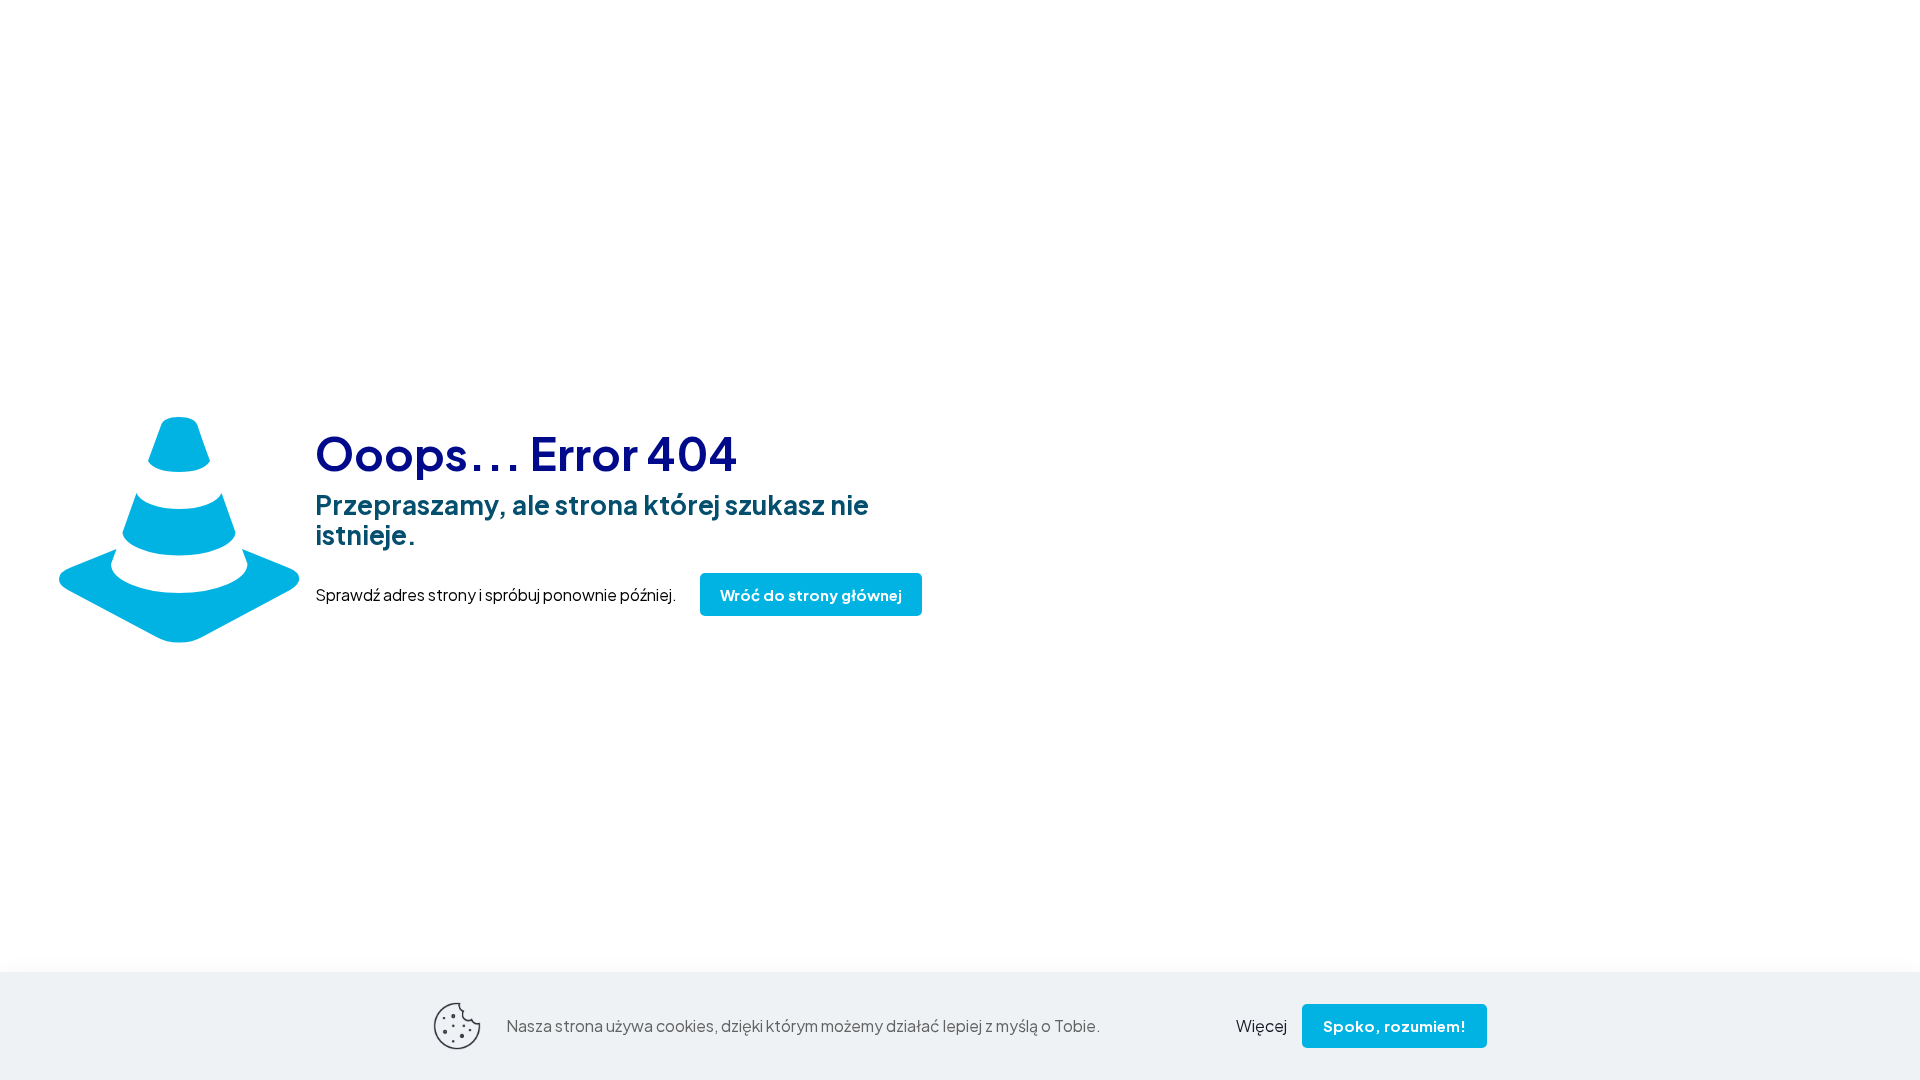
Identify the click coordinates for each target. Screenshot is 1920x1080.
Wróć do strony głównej (811, 594)
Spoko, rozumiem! (1394, 1025)
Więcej (1261, 1025)
